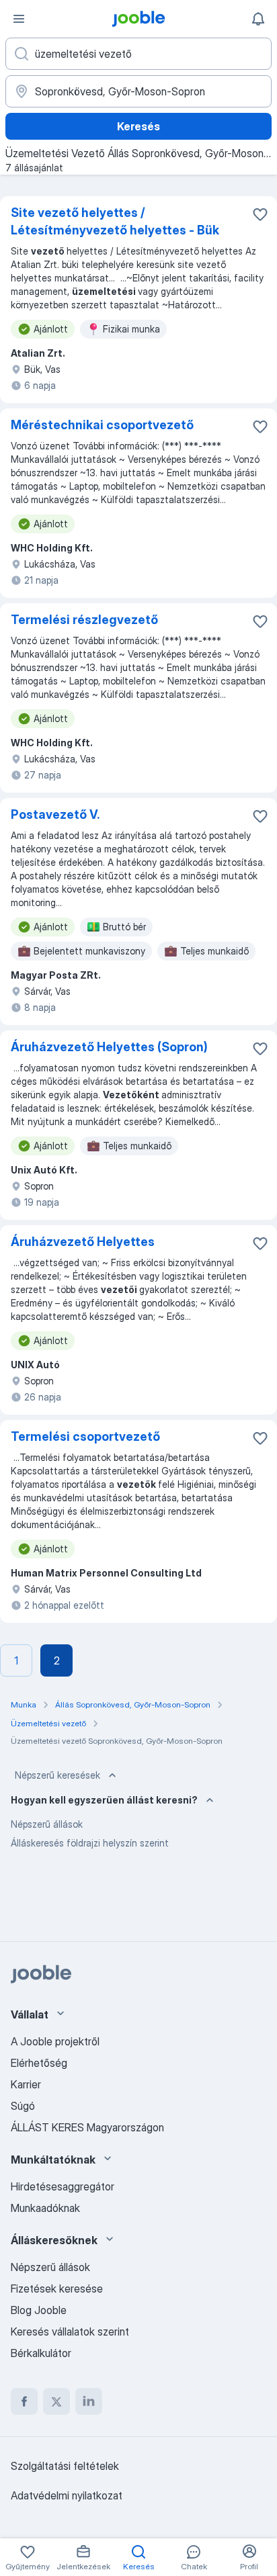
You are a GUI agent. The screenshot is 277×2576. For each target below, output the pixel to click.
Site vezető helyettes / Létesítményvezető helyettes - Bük (115, 221)
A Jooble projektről (55, 2041)
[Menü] (19, 19)
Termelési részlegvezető (84, 620)
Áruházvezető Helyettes (83, 1242)
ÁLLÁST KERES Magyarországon (87, 2127)
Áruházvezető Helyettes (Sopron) (109, 1047)
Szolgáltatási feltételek (65, 2466)
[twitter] (56, 2401)
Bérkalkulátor (41, 2353)
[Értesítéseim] (258, 19)
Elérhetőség (39, 2063)
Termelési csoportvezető (85, 1436)
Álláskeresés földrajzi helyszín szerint (90, 1843)
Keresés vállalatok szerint (70, 2331)
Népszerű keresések (57, 1775)
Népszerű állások (47, 1824)
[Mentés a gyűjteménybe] (260, 214)
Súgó (23, 2106)
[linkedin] (89, 2401)
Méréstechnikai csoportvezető (102, 425)
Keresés (138, 126)
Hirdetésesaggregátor (63, 2186)
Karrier (26, 2084)
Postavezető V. (55, 814)
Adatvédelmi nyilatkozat (67, 2495)
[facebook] (24, 2401)
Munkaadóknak (45, 2208)
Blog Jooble (39, 2310)
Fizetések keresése (57, 2289)
